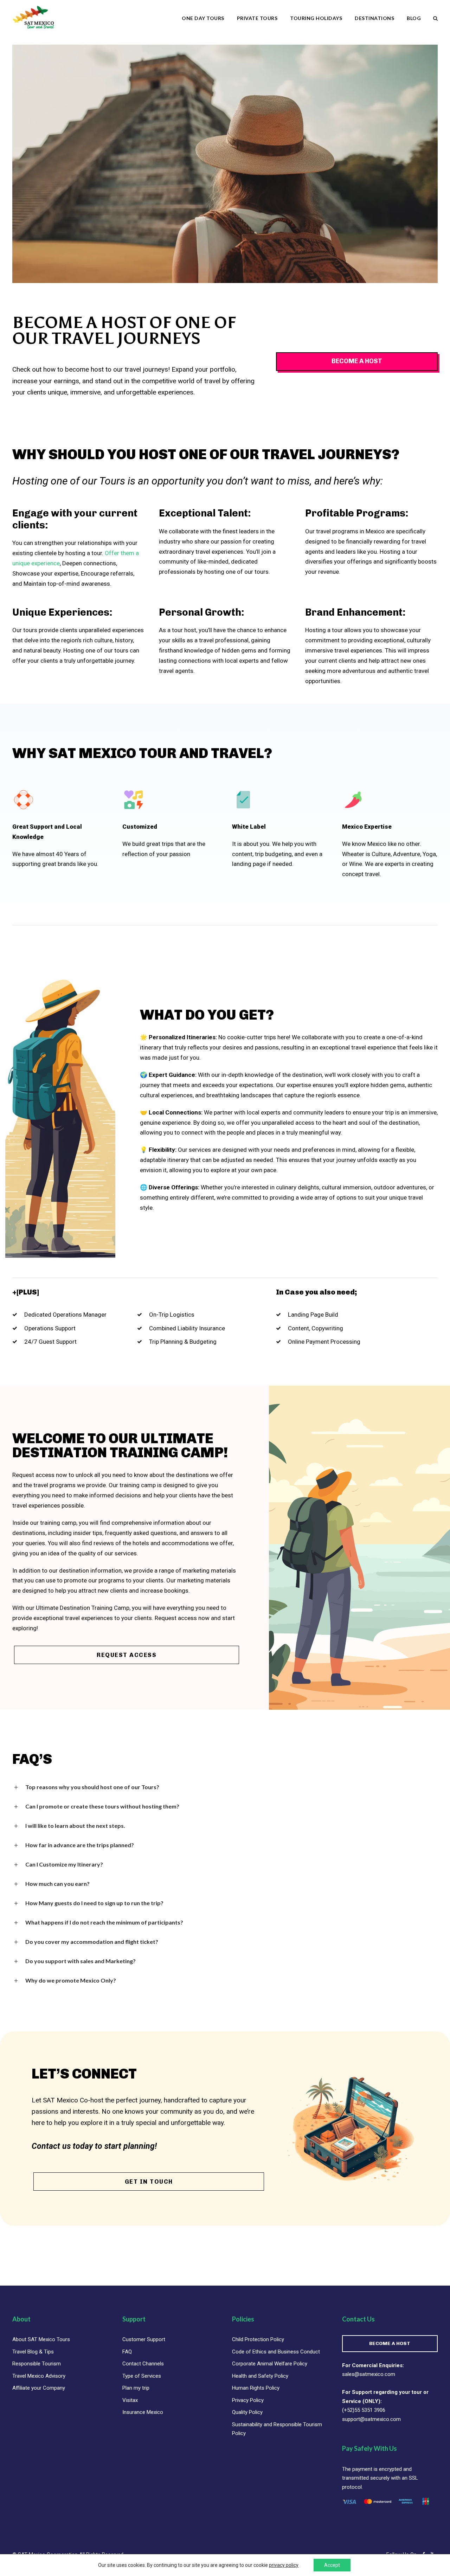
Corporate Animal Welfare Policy (270, 2364)
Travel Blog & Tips (33, 2352)
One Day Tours (203, 18)
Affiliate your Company (39, 2388)
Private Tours (257, 18)
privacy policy (284, 2565)
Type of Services (142, 2376)
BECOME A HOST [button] (357, 361)
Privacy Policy (248, 2400)
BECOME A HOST (390, 2343)
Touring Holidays (316, 18)
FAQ (127, 2352)
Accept (332, 2565)
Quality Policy (247, 2412)
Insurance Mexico (143, 2412)
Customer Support (144, 2339)
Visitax (130, 2400)
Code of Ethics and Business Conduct (276, 2352)
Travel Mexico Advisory (39, 2376)
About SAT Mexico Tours (41, 2339)
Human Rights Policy (256, 2388)
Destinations (374, 18)
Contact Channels (143, 2364)
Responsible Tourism (37, 2364)
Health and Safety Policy (260, 2376)
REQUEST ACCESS (127, 1655)
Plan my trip (136, 2388)
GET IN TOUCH (149, 2182)
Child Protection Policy (258, 2339)
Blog (414, 18)
